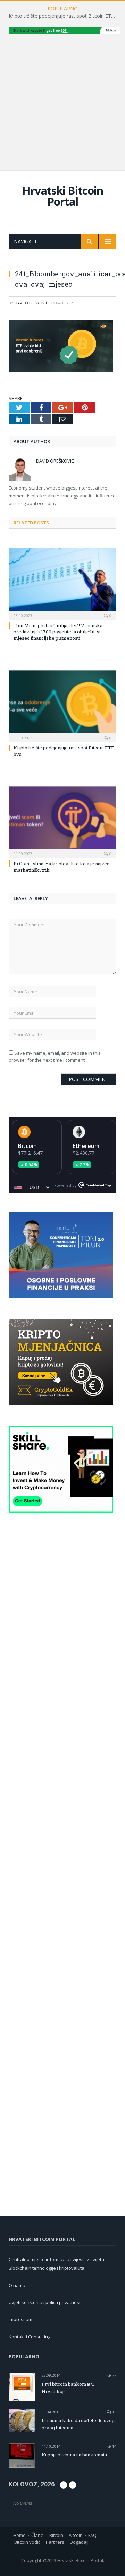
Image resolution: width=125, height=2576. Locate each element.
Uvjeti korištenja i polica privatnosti (45, 2302)
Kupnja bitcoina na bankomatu (74, 2455)
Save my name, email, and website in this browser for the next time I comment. (55, 1057)
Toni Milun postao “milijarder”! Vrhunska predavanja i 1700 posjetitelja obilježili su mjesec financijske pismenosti (58, 632)
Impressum (20, 2319)
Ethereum (86, 1146)
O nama (17, 2285)
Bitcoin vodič (27, 2542)
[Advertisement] (62, 101)
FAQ (92, 2535)
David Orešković (31, 303)
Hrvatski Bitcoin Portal (62, 196)
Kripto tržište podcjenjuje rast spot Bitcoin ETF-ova (64, 16)
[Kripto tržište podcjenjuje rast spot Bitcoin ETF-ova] (62, 706)
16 (114, 2412)
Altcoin (76, 2535)
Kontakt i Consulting (30, 2337)
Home (19, 2535)
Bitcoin (27, 1146)
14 (114, 2446)
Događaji (79, 2542)
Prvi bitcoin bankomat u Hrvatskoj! (68, 2388)
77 (114, 2375)
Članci (37, 2535)
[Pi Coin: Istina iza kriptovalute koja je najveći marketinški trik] (62, 821)
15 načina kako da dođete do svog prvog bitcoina (78, 2424)
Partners (55, 2542)
